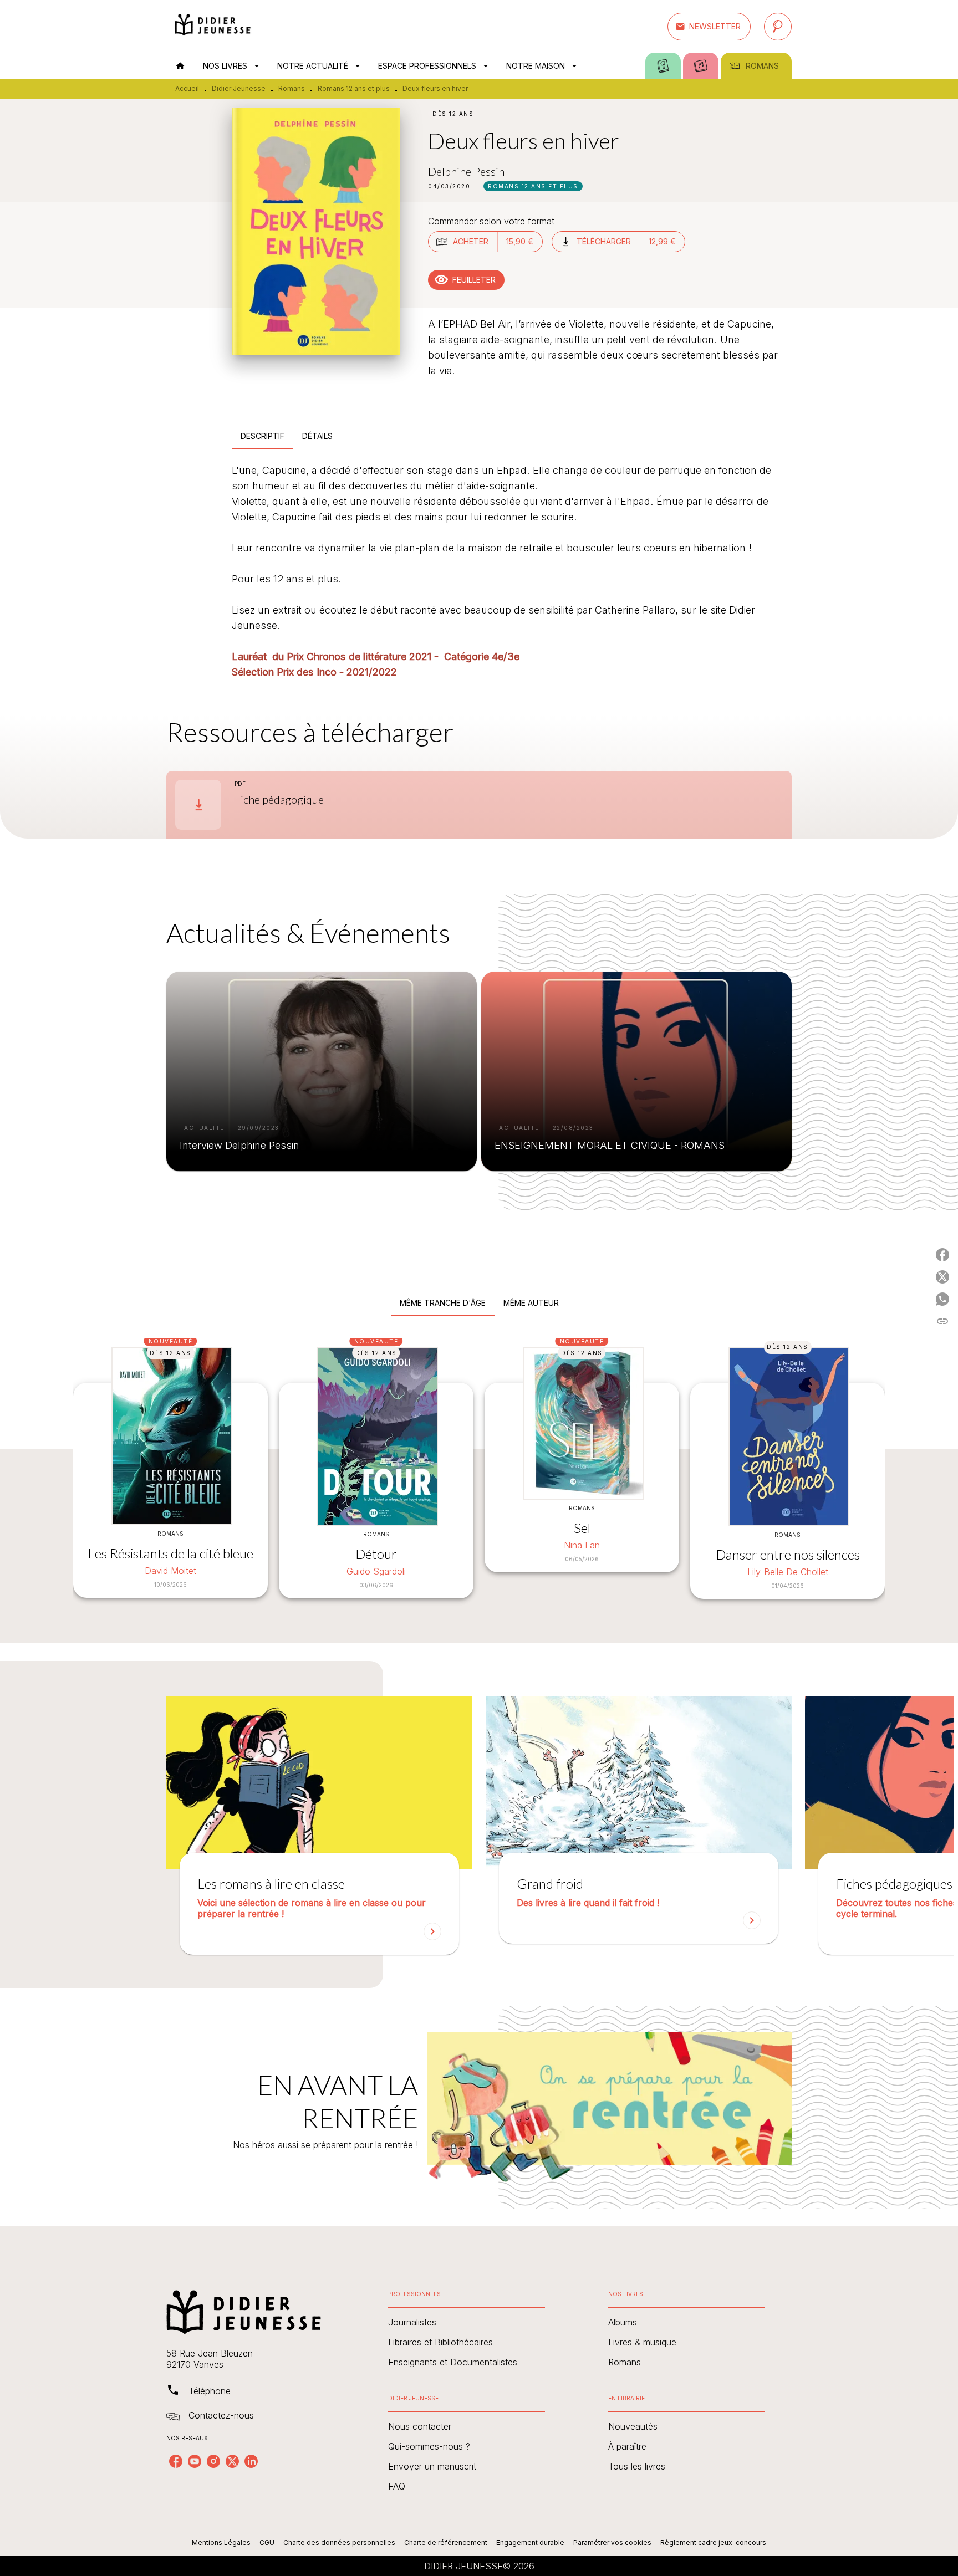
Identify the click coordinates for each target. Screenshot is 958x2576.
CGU (267, 2542)
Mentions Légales (221, 2542)
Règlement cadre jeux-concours (713, 2542)
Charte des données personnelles (339, 2542)
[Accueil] (213, 26)
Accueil (187, 88)
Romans (292, 88)
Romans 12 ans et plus (354, 88)
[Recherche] (778, 27)
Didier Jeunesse (239, 88)
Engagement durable (530, 2542)
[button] (709, 27)
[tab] (180, 66)
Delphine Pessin (466, 171)
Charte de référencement (446, 2542)
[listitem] (176, 2461)
